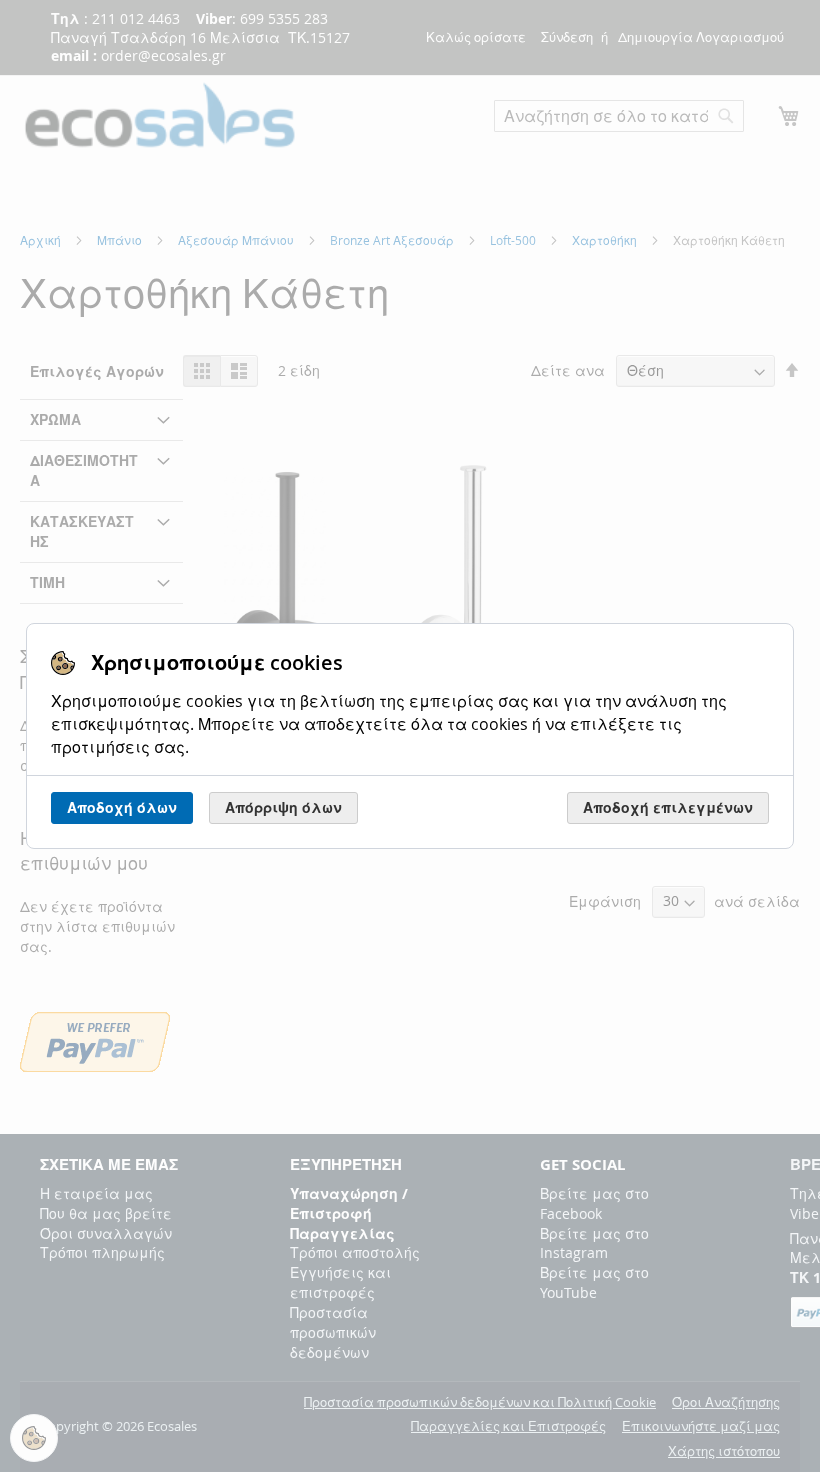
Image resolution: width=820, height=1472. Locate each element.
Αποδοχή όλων (122, 807)
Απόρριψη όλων (283, 807)
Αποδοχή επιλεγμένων (668, 807)
